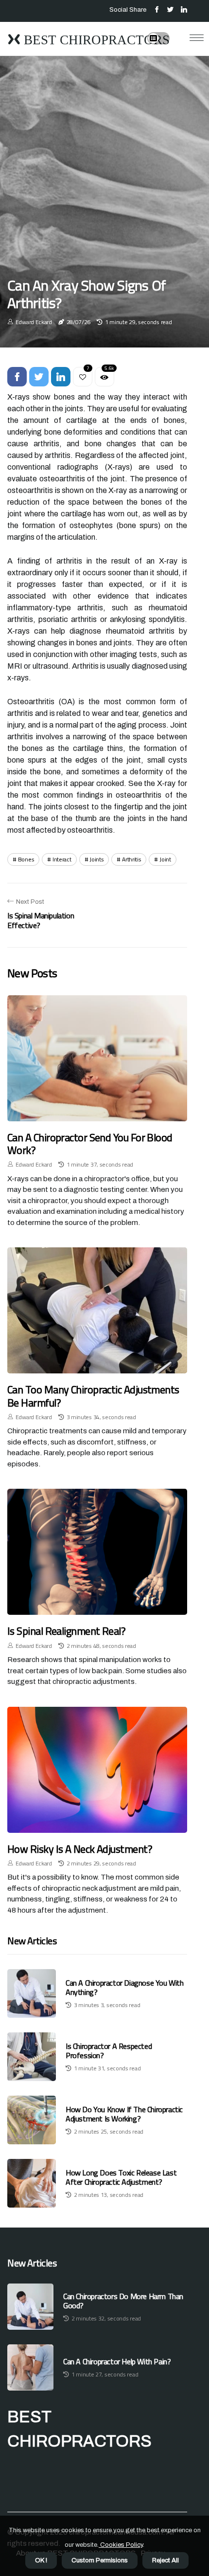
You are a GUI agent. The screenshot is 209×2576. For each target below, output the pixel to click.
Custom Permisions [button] (100, 2560)
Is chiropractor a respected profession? (109, 2051)
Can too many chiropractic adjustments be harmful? (93, 1396)
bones (26, 859)
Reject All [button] (165, 2560)
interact (62, 859)
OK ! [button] (41, 2560)
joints (96, 859)
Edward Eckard (34, 322)
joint (165, 859)
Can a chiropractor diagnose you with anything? (125, 1987)
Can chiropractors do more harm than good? (123, 2301)
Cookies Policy (121, 2545)
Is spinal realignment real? (66, 1631)
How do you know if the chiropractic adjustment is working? (124, 2114)
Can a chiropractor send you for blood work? (90, 1144)
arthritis (131, 859)
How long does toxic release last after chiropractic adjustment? (121, 2177)
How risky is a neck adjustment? (80, 1849)
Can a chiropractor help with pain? (117, 2362)
